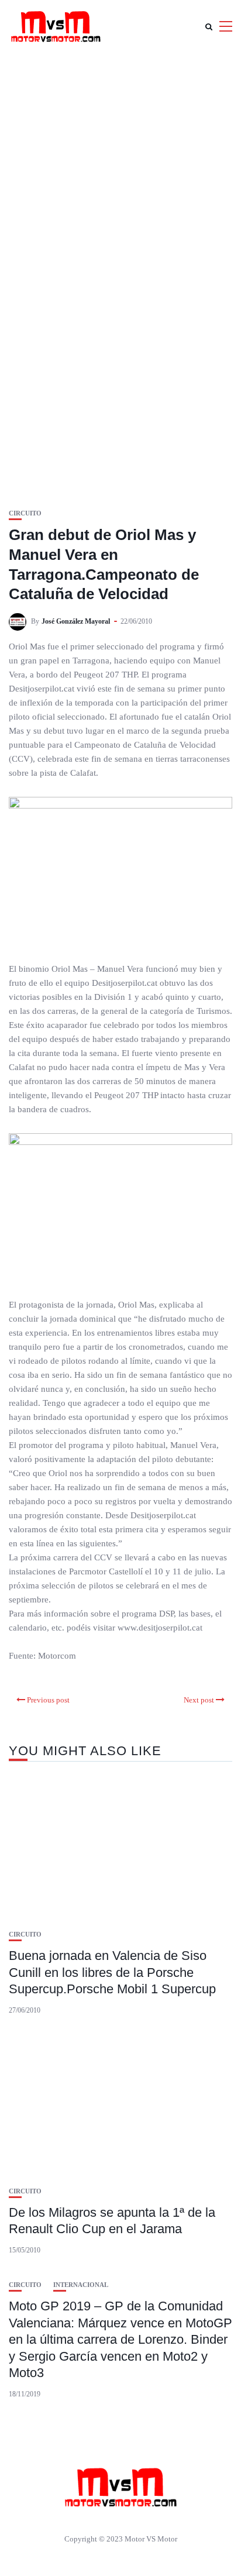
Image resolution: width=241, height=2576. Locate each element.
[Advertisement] (120, 179)
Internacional (81, 2285)
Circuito (25, 513)
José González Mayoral (76, 621)
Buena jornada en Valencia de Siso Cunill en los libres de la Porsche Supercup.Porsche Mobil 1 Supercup (112, 1972)
